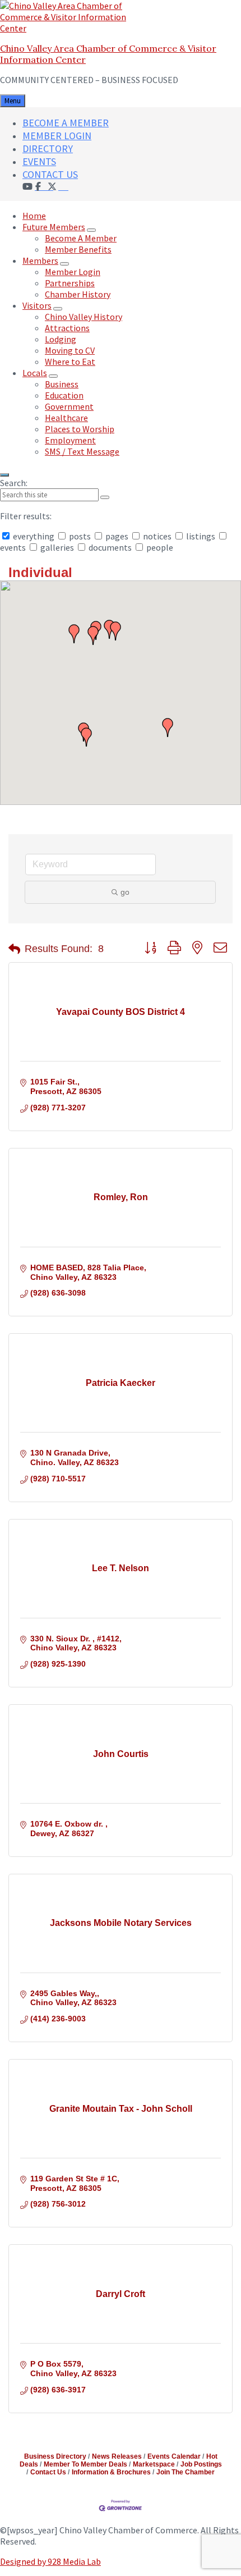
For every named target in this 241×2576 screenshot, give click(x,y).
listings (201, 536)
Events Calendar (174, 2456)
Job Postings (201, 2464)
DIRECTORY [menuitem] (48, 148)
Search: (14, 483)
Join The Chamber (186, 2472)
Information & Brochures (111, 2472)
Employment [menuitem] (70, 440)
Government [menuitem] (69, 406)
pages (117, 536)
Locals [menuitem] (35, 373)
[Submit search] (105, 497)
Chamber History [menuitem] (78, 294)
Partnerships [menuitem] (70, 283)
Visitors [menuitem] (37, 305)
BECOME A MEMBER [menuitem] (66, 123)
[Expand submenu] (91, 230)
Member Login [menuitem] (73, 272)
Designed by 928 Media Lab (50, 2561)
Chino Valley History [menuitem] (84, 317)
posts (80, 536)
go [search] (125, 892)
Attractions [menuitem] (67, 328)
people (159, 547)
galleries (57, 547)
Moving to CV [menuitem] (70, 350)
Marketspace (154, 2464)
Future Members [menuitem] (54, 227)
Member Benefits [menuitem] (78, 249)
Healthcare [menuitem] (66, 418)
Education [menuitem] (64, 395)
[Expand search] (4, 475)
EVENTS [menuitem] (39, 161)
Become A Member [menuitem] (81, 238)
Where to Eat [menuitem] (70, 362)
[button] (115, 631)
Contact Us (48, 2472)
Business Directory (55, 2456)
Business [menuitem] (62, 384)
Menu (13, 101)
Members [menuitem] (40, 260)
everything (34, 536)
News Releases (117, 2456)
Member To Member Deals (85, 2464)
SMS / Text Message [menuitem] (82, 451)
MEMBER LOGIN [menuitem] (57, 136)
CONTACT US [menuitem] (50, 174)
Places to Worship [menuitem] (80, 429)
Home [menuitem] (34, 216)
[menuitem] (63, 186)
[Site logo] (70, 28)
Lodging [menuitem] (61, 339)
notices (157, 536)
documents (110, 547)
